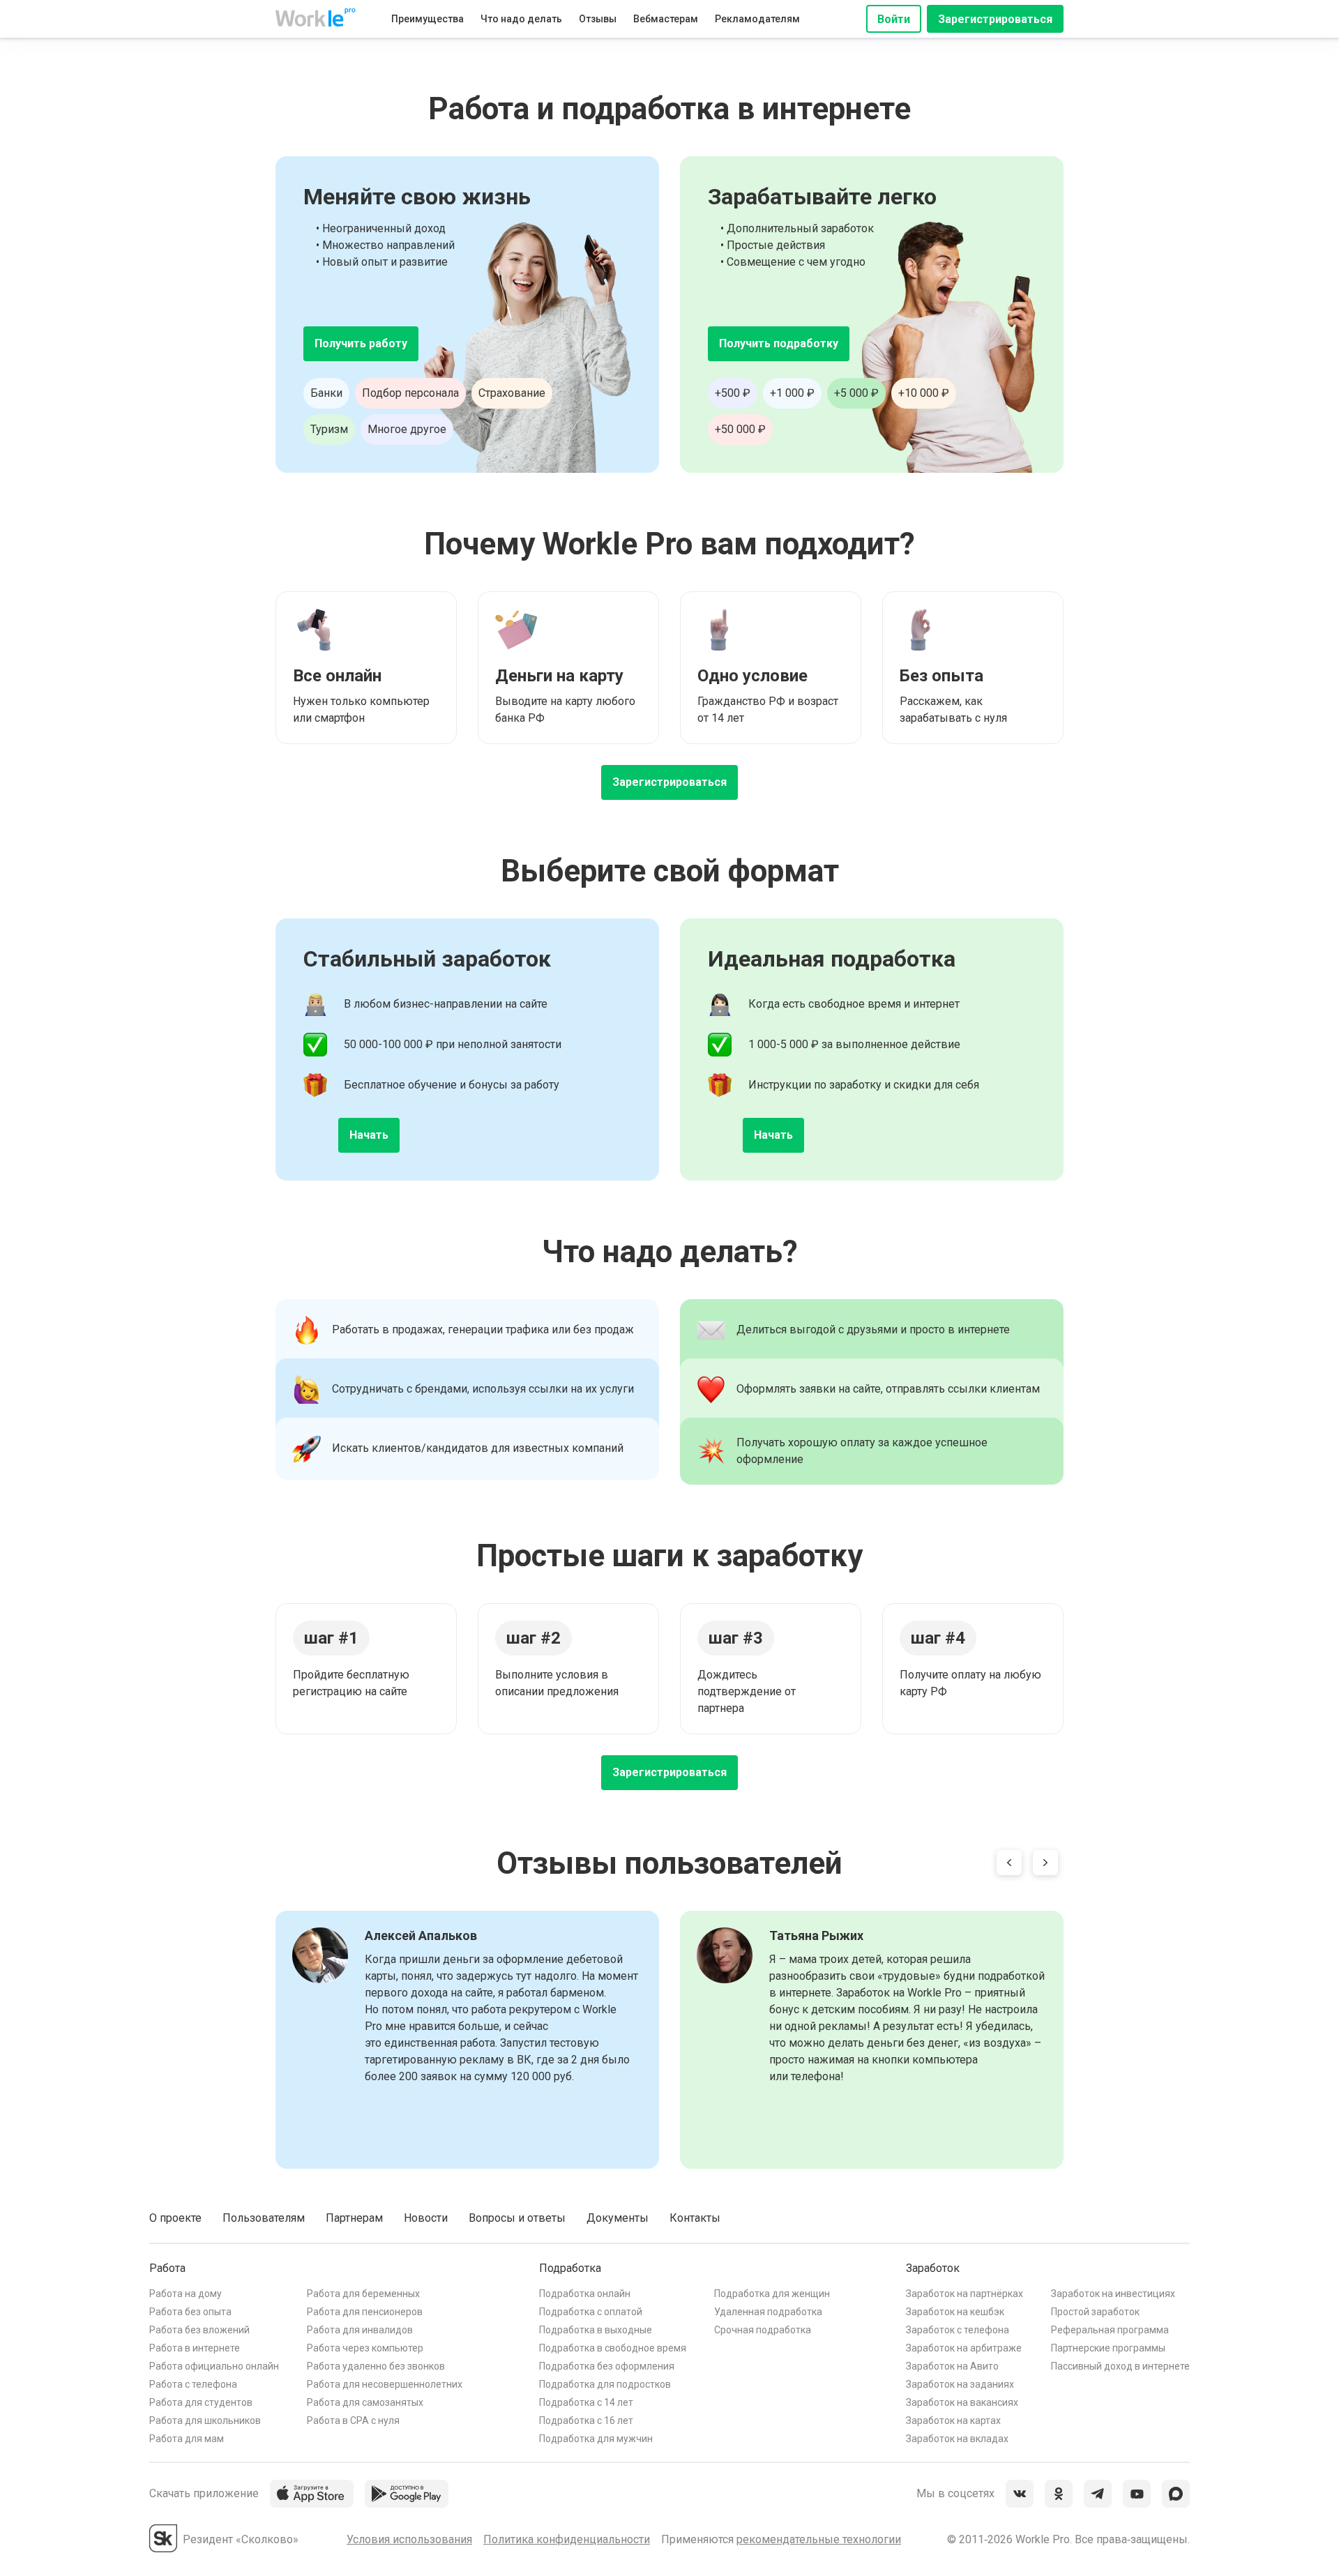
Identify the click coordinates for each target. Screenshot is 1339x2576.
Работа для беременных (363, 2294)
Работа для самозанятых (365, 2402)
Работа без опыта (190, 2312)
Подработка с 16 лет (586, 2420)
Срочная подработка (763, 2330)
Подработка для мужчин (596, 2439)
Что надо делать (521, 19)
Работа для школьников (205, 2420)
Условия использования (409, 2539)
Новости (426, 2218)
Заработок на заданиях (960, 2384)
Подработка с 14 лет (586, 2402)
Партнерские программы (1108, 2348)
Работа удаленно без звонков (376, 2366)
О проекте (175, 2218)
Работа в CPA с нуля (353, 2420)
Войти (894, 19)
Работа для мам (187, 2439)
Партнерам (354, 2218)
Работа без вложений (199, 2330)
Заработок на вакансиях (962, 2402)
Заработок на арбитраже (964, 2348)
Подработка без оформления (607, 2366)
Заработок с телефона (958, 2330)
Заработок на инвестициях (1113, 2294)
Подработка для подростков (605, 2384)
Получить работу (361, 343)
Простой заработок (1095, 2312)
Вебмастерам (666, 19)
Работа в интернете (195, 2348)
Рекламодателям (757, 19)
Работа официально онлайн (214, 2366)
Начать (369, 1135)
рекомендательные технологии (819, 2539)
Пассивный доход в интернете (1120, 2366)
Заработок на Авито (952, 2366)
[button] (1009, 1865)
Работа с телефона (193, 2384)
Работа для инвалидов (360, 2330)
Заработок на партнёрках (964, 2294)
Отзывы (598, 19)
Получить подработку (779, 343)
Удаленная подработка (768, 2312)
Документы (618, 2218)
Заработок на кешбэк (955, 2312)
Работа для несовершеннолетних (385, 2384)
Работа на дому (186, 2294)
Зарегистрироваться (995, 19)
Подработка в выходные (596, 2330)
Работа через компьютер (365, 2348)
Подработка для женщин (772, 2294)
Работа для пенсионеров (365, 2312)
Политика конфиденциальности (567, 2539)
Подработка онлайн (585, 2294)
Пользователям (264, 2218)
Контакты (695, 2218)
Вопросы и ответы (517, 2218)
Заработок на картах (953, 2420)
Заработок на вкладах (957, 2439)
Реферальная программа (1110, 2330)
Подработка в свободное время (613, 2348)
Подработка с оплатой (591, 2312)
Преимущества (428, 19)
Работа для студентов (201, 2402)
